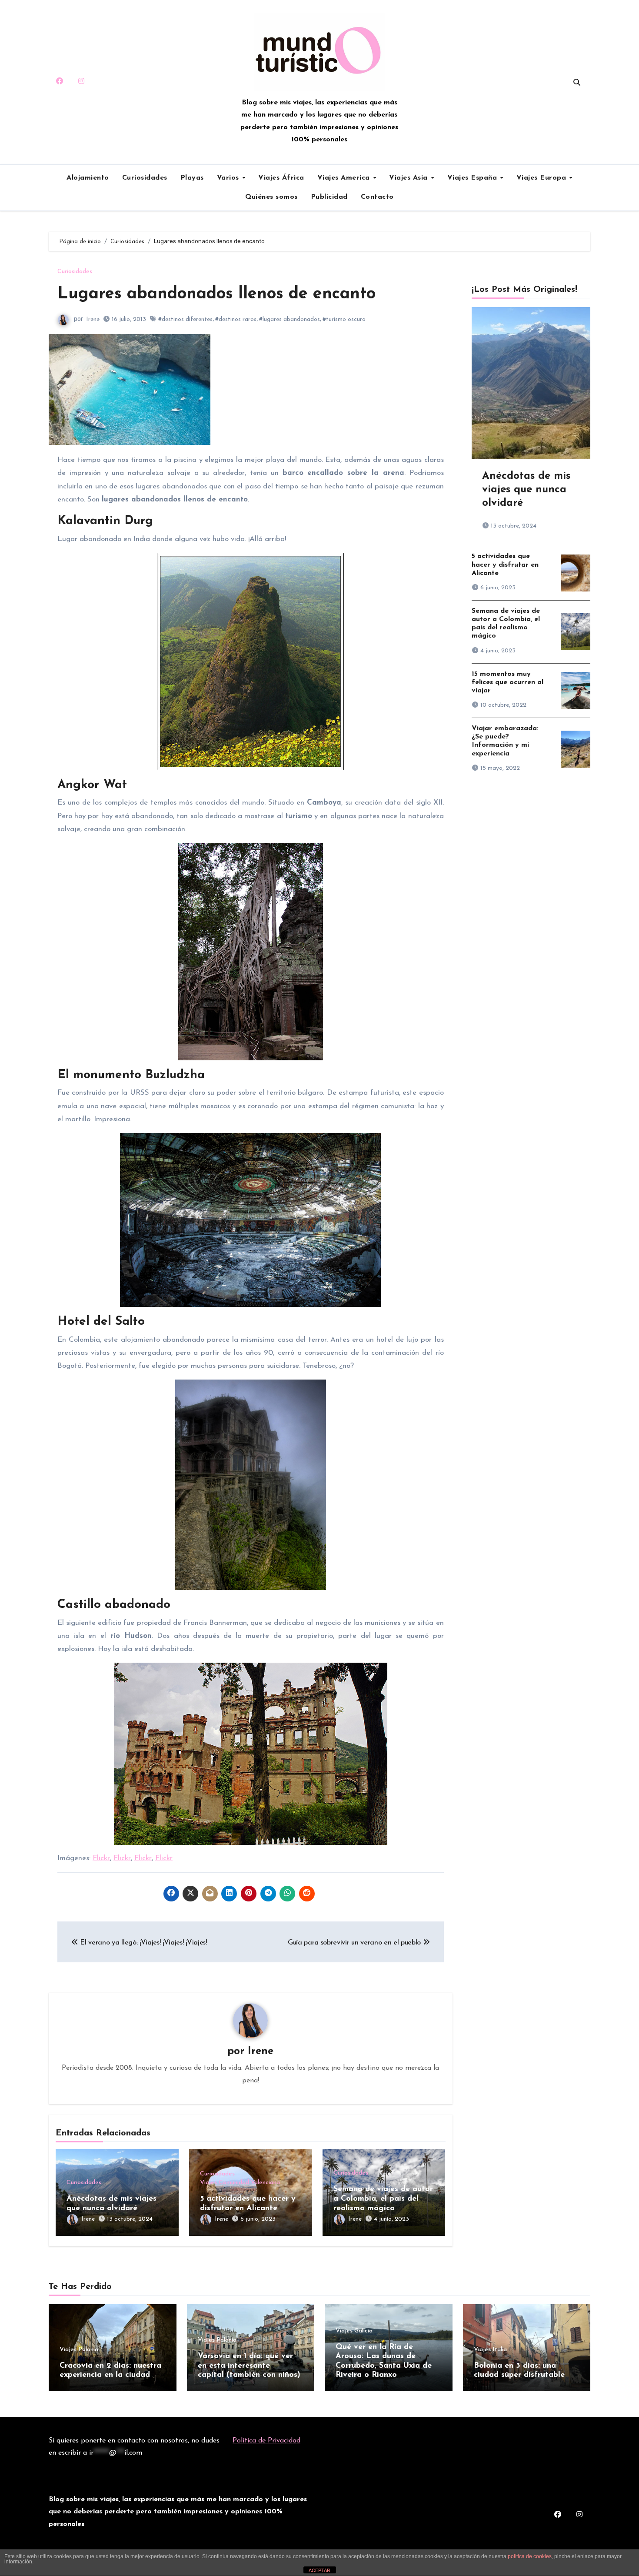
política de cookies (530, 2556)
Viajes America (345, 178)
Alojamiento (88, 178)
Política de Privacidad (266, 2441)
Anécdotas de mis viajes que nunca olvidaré (526, 490)
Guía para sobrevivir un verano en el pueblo (355, 1943)
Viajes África (281, 178)
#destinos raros (236, 319)
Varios (229, 178)
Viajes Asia (409, 178)
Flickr (101, 1858)
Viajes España (473, 178)
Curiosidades (145, 178)
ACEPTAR (319, 2570)
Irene (93, 319)
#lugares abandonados (290, 319)
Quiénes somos (271, 197)
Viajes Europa (542, 178)
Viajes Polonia (79, 2350)
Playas (192, 178)
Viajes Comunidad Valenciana (240, 2183)
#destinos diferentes (185, 319)
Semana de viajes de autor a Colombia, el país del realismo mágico (383, 2199)
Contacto (377, 197)
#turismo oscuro (344, 319)
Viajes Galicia (354, 2331)
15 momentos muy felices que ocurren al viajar (508, 682)
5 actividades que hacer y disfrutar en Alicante (505, 565)
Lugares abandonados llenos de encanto (216, 294)
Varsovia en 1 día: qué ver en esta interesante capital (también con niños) (249, 2366)
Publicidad (329, 197)
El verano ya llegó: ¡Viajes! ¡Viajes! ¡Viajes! (143, 1943)
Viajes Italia (490, 2350)
